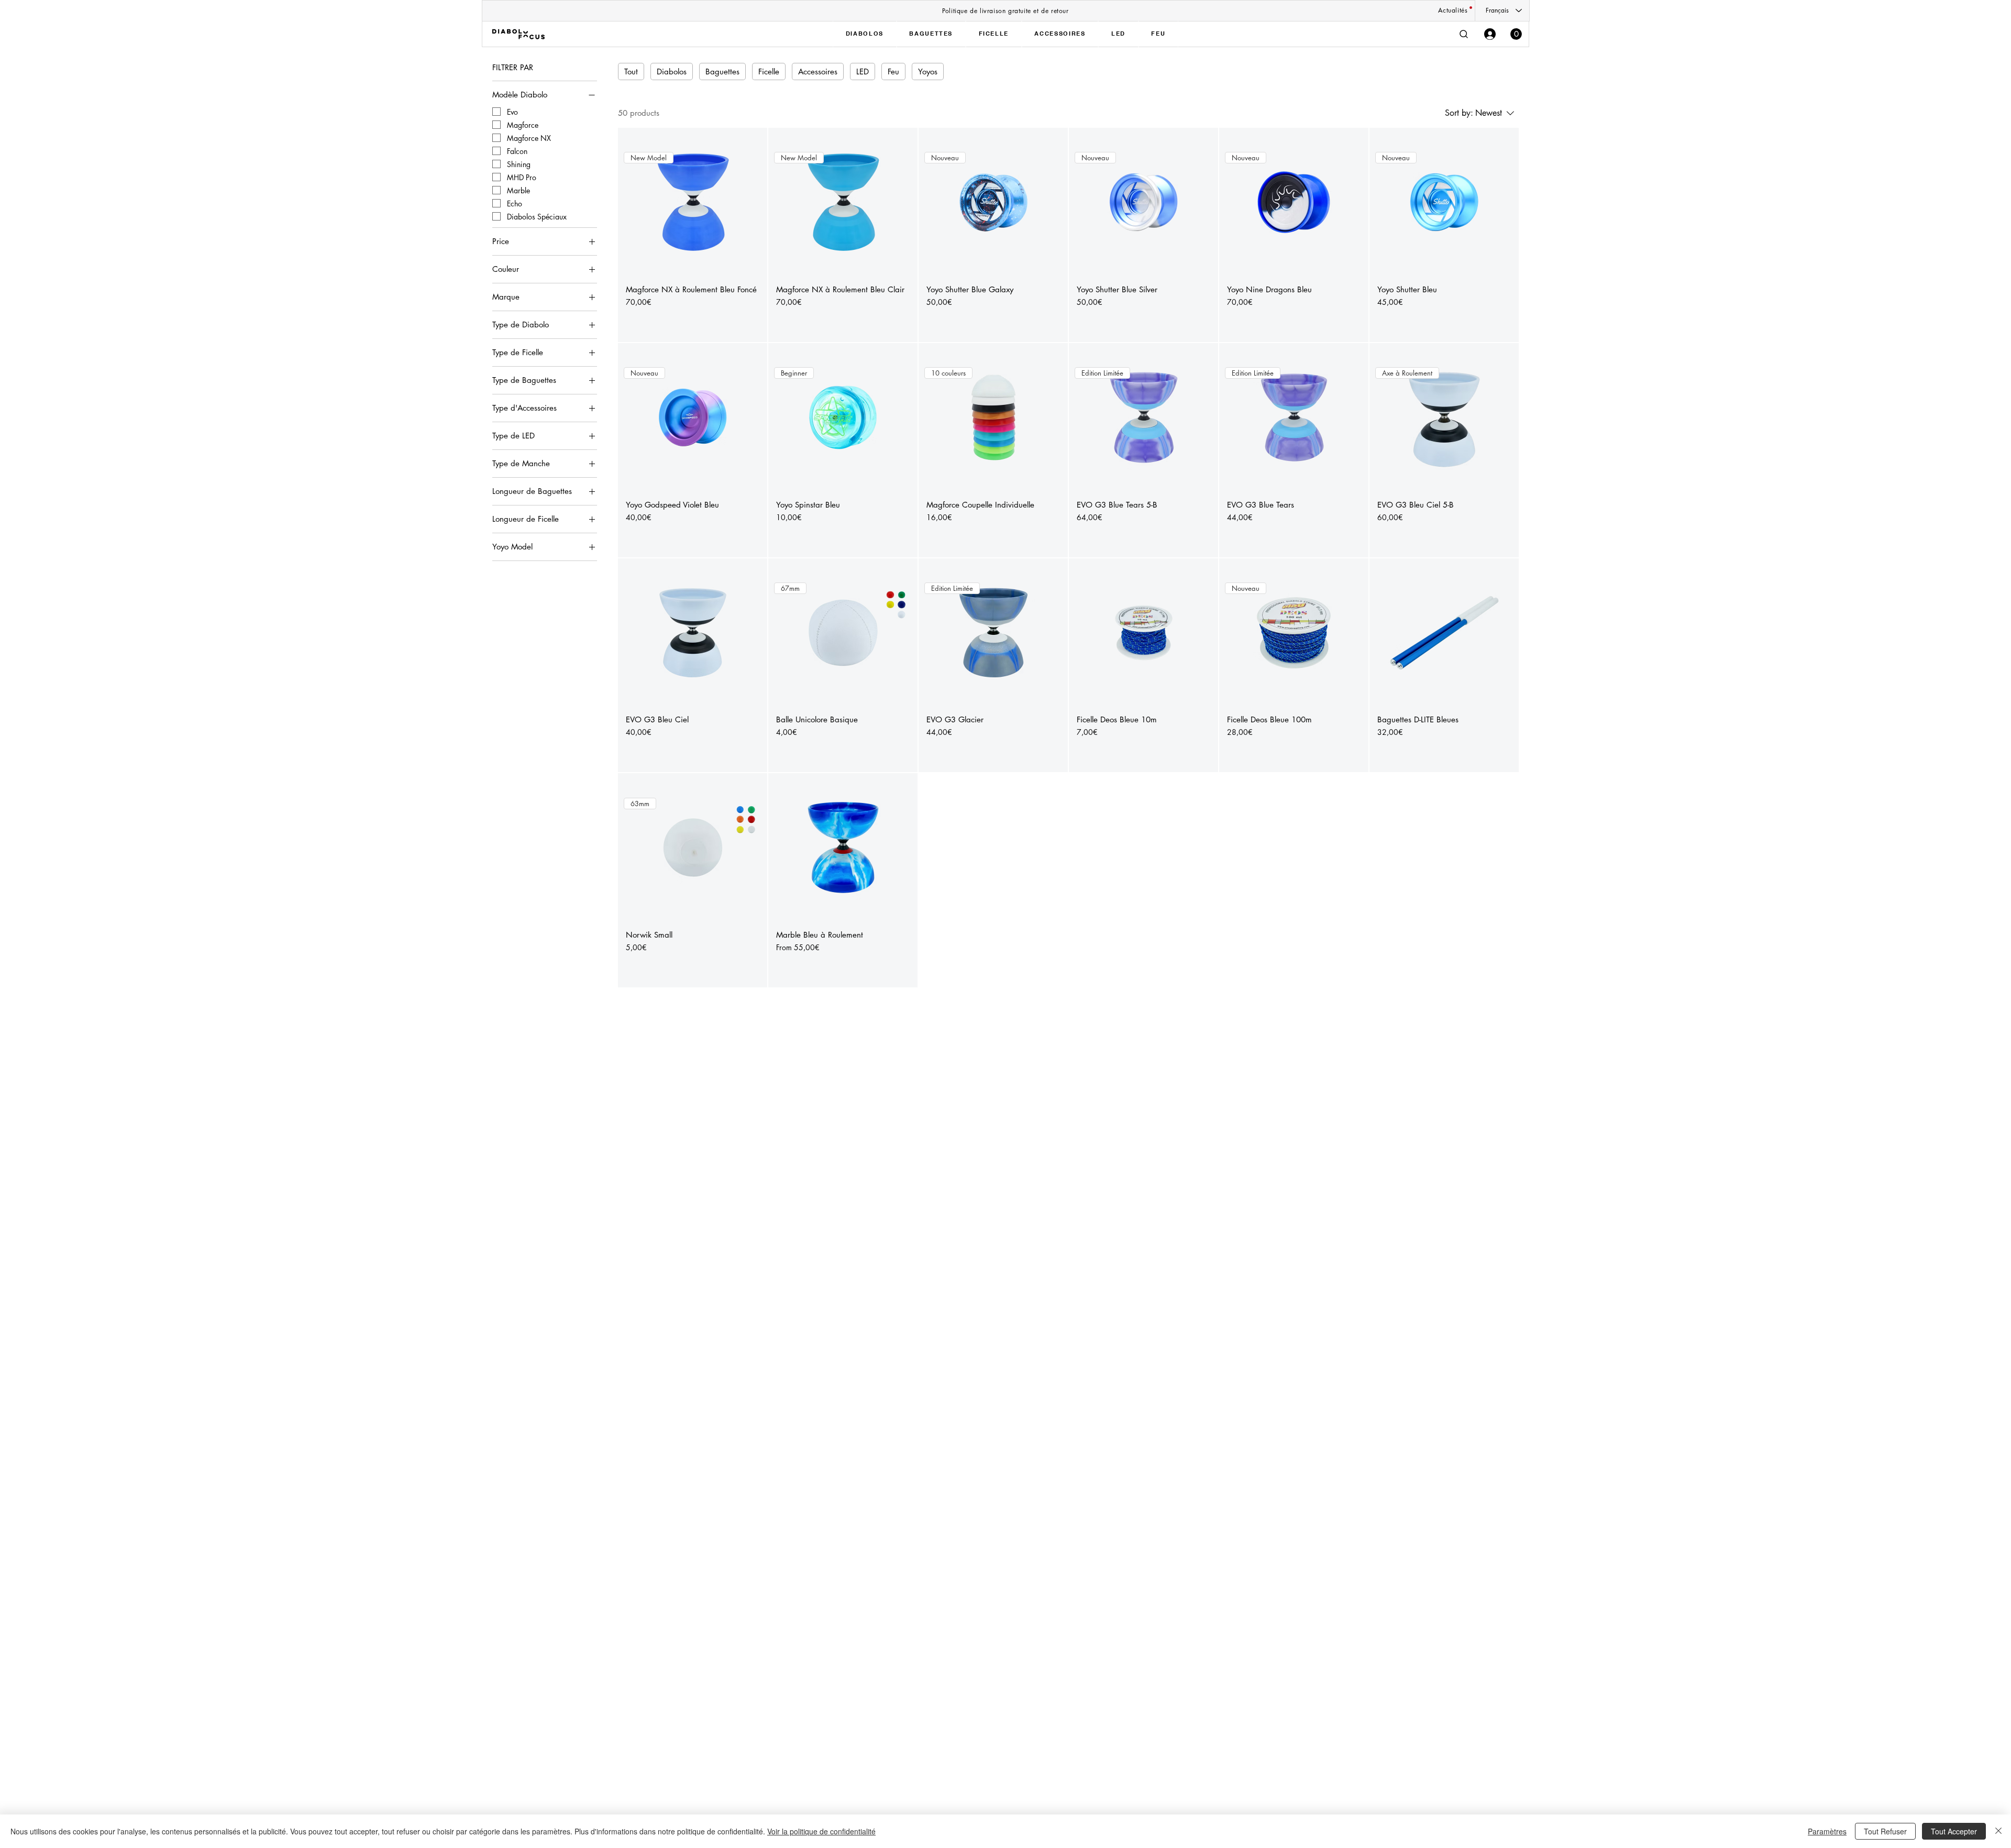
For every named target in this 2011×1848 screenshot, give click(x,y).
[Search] (1464, 34)
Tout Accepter (1954, 1831)
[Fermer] (1998, 1831)
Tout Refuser (1885, 1831)
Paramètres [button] (1827, 1831)
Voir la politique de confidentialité (821, 1831)
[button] (1516, 34)
